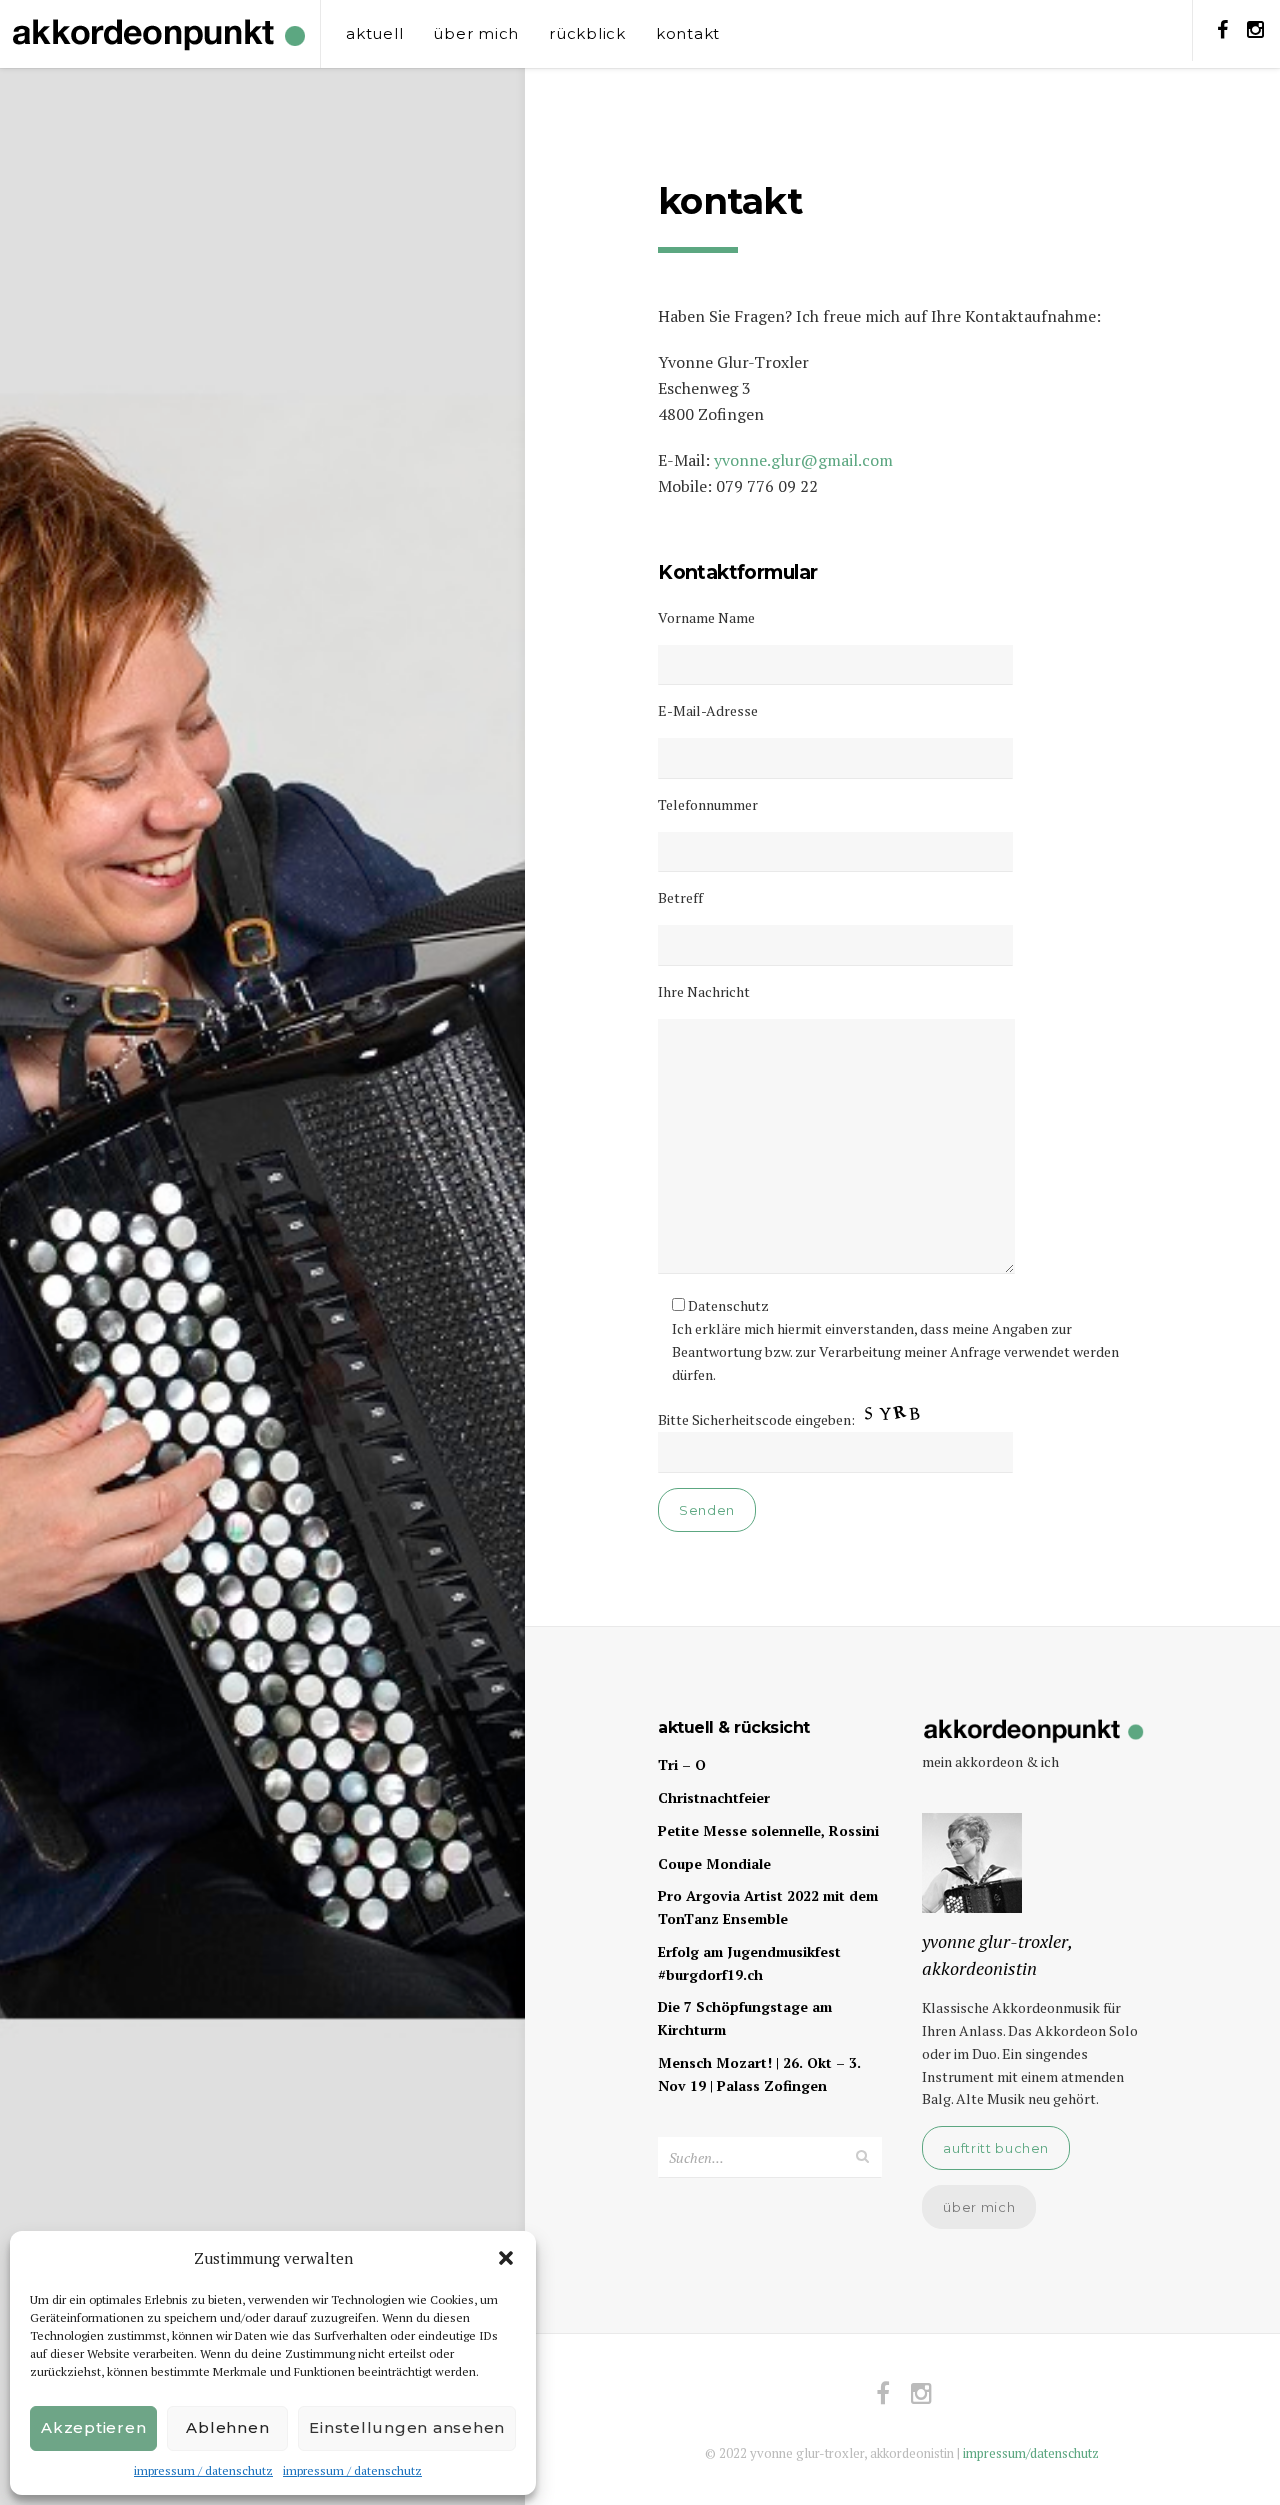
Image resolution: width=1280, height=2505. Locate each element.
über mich (476, 33)
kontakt (688, 33)
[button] (506, 2258)
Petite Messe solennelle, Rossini (768, 1830)
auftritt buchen (996, 2148)
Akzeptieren (93, 2427)
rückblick (587, 33)
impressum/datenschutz (1031, 2453)
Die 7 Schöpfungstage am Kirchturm (745, 2018)
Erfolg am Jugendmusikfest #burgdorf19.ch (749, 1963)
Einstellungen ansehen (407, 2427)
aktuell (374, 33)
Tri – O (682, 1764)
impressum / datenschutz (203, 2470)
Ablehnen (227, 2427)
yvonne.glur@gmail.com (803, 460)
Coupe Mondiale (714, 1863)
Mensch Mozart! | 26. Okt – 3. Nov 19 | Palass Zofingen (759, 2074)
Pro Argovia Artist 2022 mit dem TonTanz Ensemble (768, 1907)
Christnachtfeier (714, 1797)
